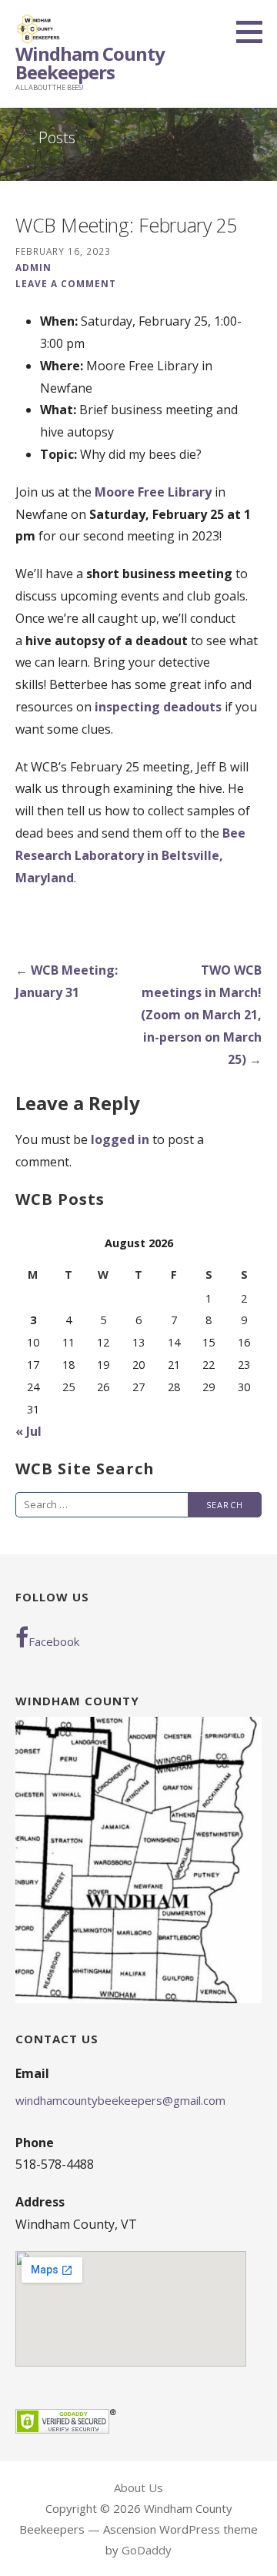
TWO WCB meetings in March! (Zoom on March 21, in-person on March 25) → (201, 1014)
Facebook (54, 1641)
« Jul (28, 1431)
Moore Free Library (153, 492)
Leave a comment (66, 283)
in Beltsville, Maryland (130, 855)
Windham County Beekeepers (90, 63)
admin (33, 267)
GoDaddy (147, 2550)
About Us (138, 2487)
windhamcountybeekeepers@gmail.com (120, 2100)
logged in (120, 1139)
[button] (255, 32)
